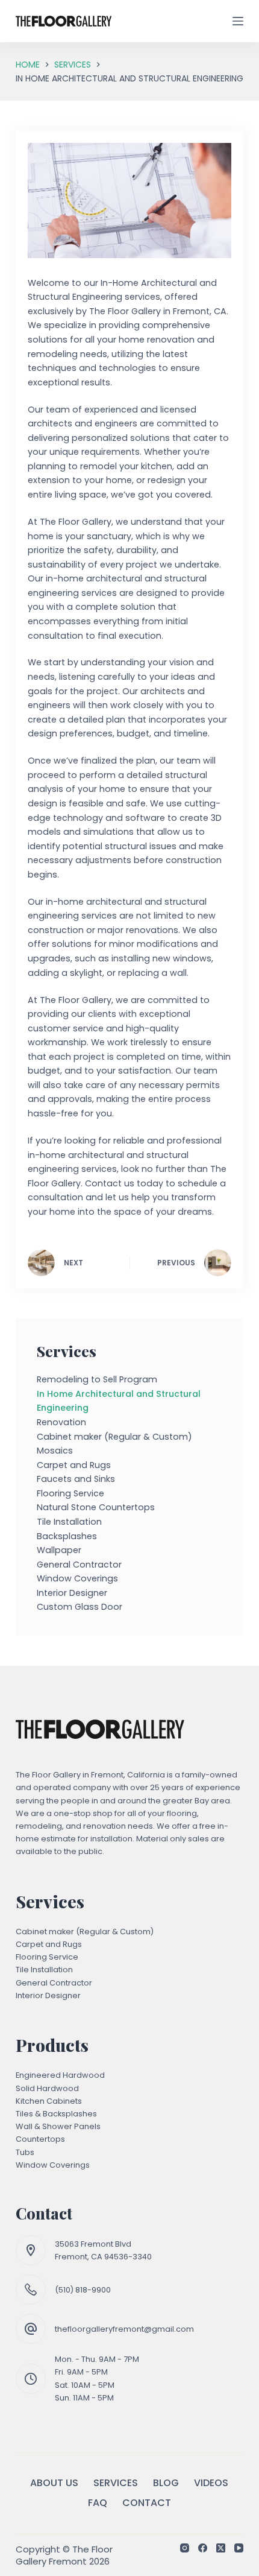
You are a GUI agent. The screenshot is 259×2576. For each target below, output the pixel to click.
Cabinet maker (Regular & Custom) (114, 1437)
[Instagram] (185, 2548)
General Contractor (79, 1565)
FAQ (98, 2503)
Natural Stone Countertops (96, 1507)
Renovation (61, 1422)
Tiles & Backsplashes (56, 2114)
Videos (211, 2483)
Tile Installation (69, 1522)
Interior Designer (72, 1593)
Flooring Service (70, 1493)
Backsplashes (67, 1536)
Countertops (40, 2139)
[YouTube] (239, 2548)
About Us (54, 2483)
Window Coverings (77, 1578)
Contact (147, 2503)
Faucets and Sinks (76, 1479)
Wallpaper (59, 1550)
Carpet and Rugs (74, 1465)
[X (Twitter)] (221, 2548)
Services (116, 2483)
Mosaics (55, 1451)
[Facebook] (203, 2548)
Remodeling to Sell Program (97, 1379)
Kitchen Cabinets (49, 2101)
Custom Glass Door (80, 1607)
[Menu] (238, 21)
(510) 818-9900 (83, 2290)
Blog (166, 2483)
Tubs (25, 2152)
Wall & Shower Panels (58, 2126)
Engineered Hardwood (60, 2075)
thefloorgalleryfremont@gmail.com (124, 2329)
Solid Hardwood (47, 2088)
